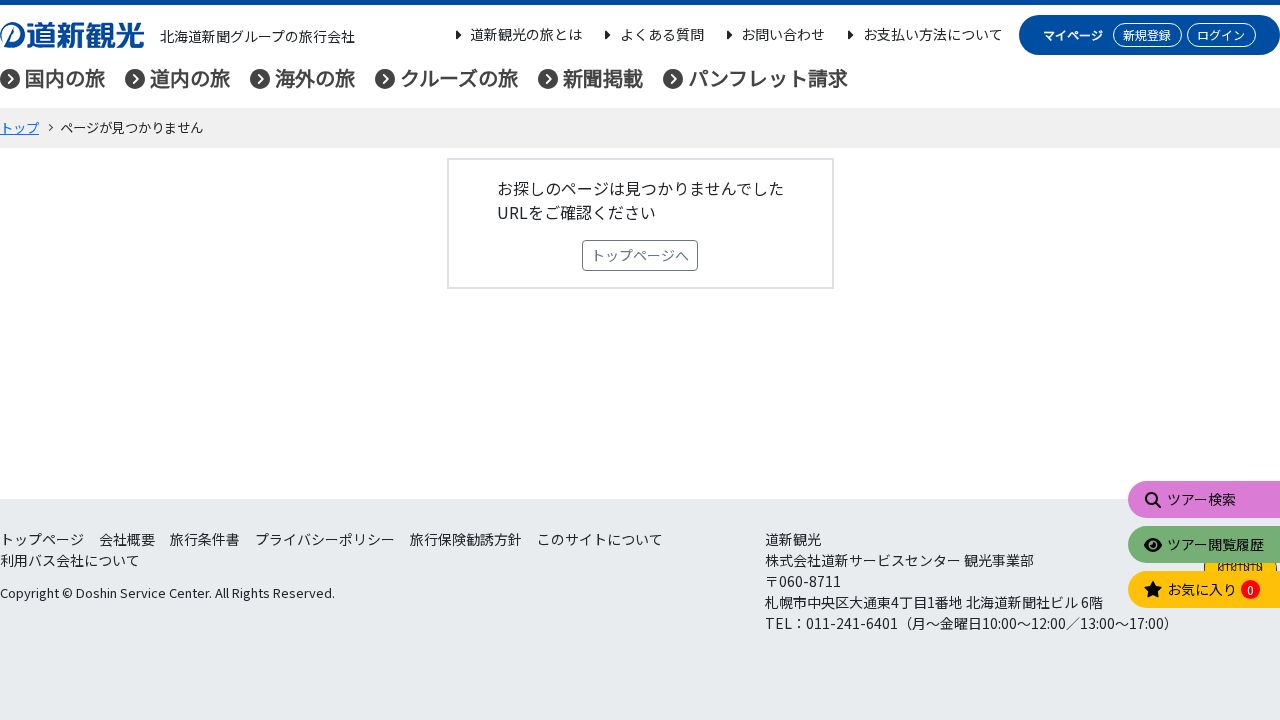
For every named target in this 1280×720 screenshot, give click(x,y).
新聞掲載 (603, 77)
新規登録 (1147, 34)
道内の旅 (190, 77)
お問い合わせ (783, 34)
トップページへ (640, 255)
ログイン (1221, 34)
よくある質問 (662, 34)
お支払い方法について (933, 34)
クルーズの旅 (459, 77)
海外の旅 (315, 77)
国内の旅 (65, 77)
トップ (19, 127)
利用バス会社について (70, 560)
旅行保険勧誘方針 (466, 539)
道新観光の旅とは (526, 34)
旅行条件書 (205, 539)
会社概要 (127, 539)
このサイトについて (600, 539)
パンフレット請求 (768, 77)
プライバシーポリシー (325, 539)
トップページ (42, 539)
